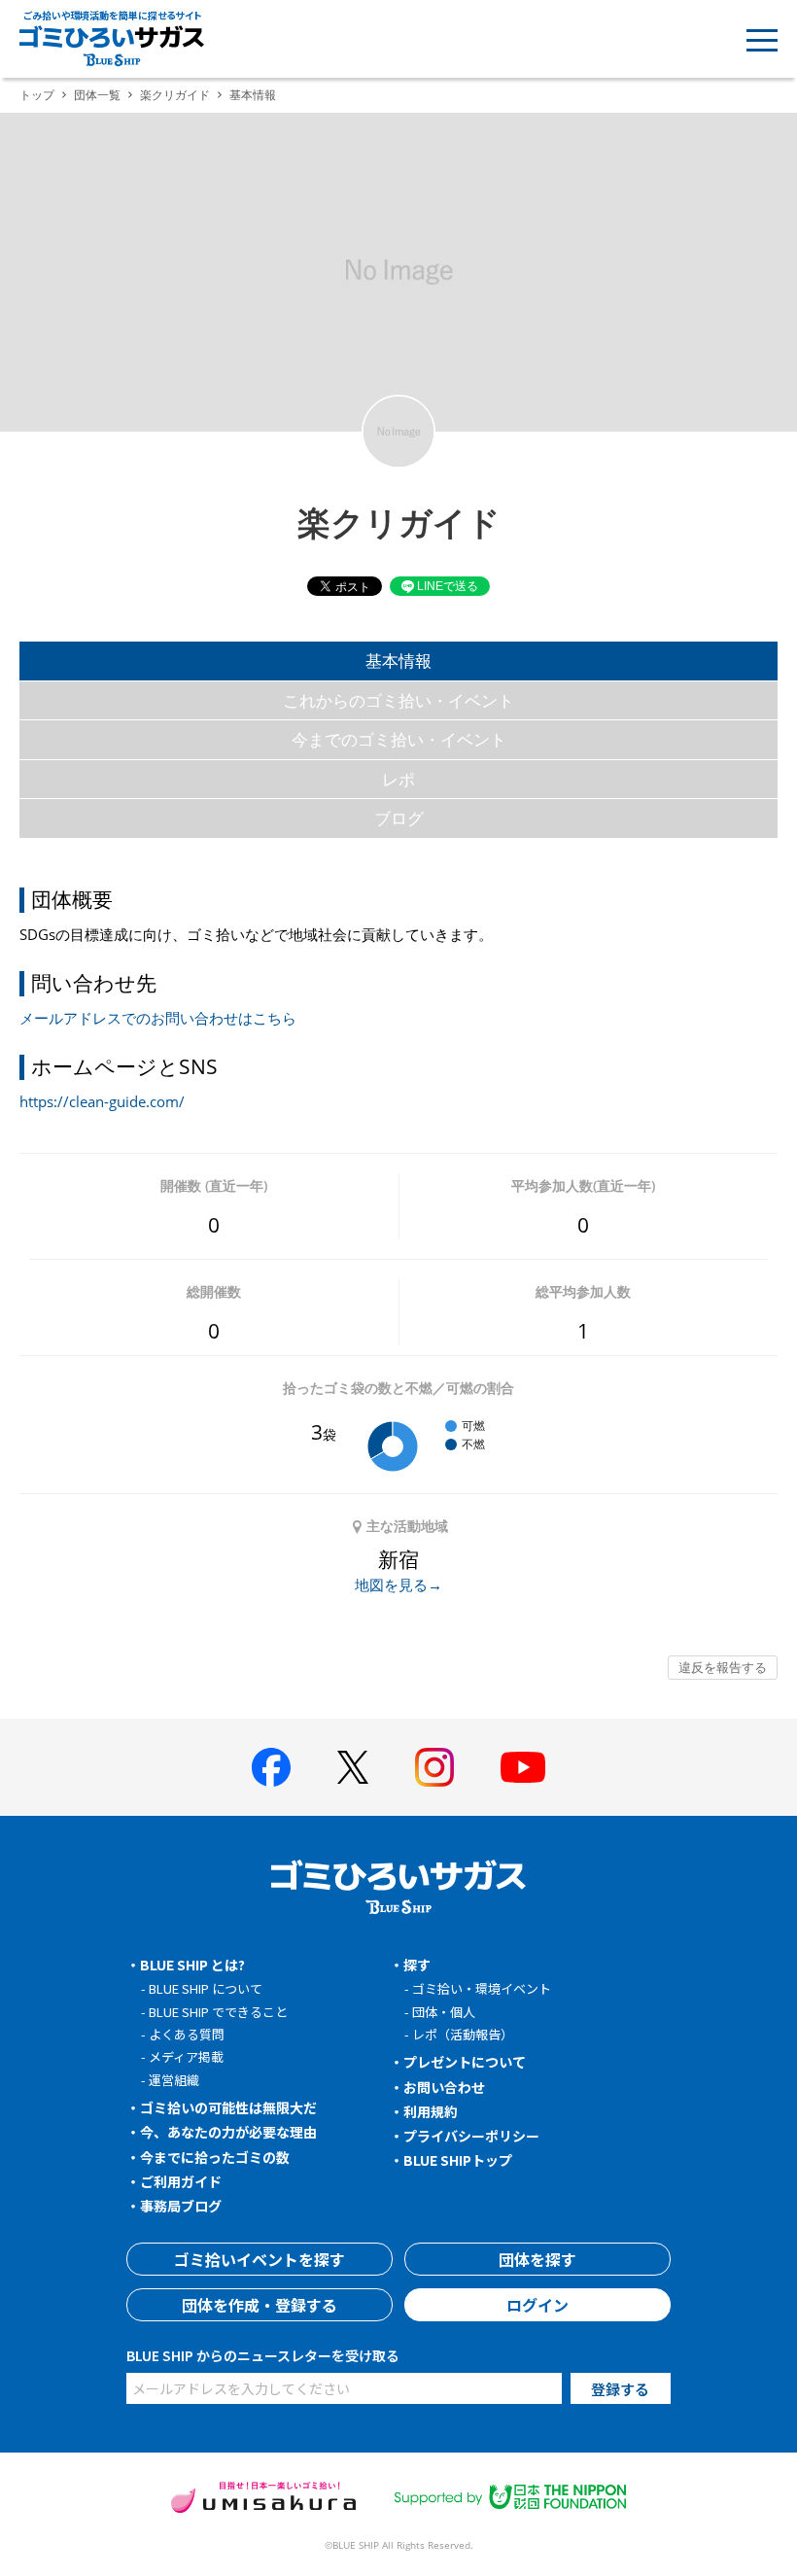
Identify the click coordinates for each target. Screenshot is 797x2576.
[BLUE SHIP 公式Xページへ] (353, 1767)
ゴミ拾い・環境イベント (482, 1988)
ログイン (537, 2305)
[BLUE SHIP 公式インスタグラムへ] (434, 1767)
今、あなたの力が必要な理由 (228, 2132)
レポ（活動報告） (463, 2034)
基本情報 (398, 661)
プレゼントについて (465, 2062)
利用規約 (431, 2111)
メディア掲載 (186, 2056)
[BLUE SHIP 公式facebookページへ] (271, 1767)
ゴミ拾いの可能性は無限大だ (228, 2107)
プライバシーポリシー (471, 2136)
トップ (37, 95)
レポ (398, 779)
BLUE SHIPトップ (458, 2160)
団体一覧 (97, 95)
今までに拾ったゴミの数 (215, 2157)
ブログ (399, 818)
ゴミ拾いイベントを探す (260, 2259)
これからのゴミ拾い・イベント (398, 700)
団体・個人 (444, 2012)
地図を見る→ (398, 1584)
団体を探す (537, 2259)
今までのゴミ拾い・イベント (399, 739)
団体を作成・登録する (260, 2305)
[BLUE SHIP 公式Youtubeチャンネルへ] (523, 1767)
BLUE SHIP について (206, 1988)
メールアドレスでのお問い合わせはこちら (158, 1018)
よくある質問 (187, 2034)
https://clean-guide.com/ (102, 1101)
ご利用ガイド (181, 2181)
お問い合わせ (444, 2087)
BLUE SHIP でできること (218, 2012)
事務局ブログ (181, 2206)
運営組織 (174, 2080)
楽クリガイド (175, 95)
